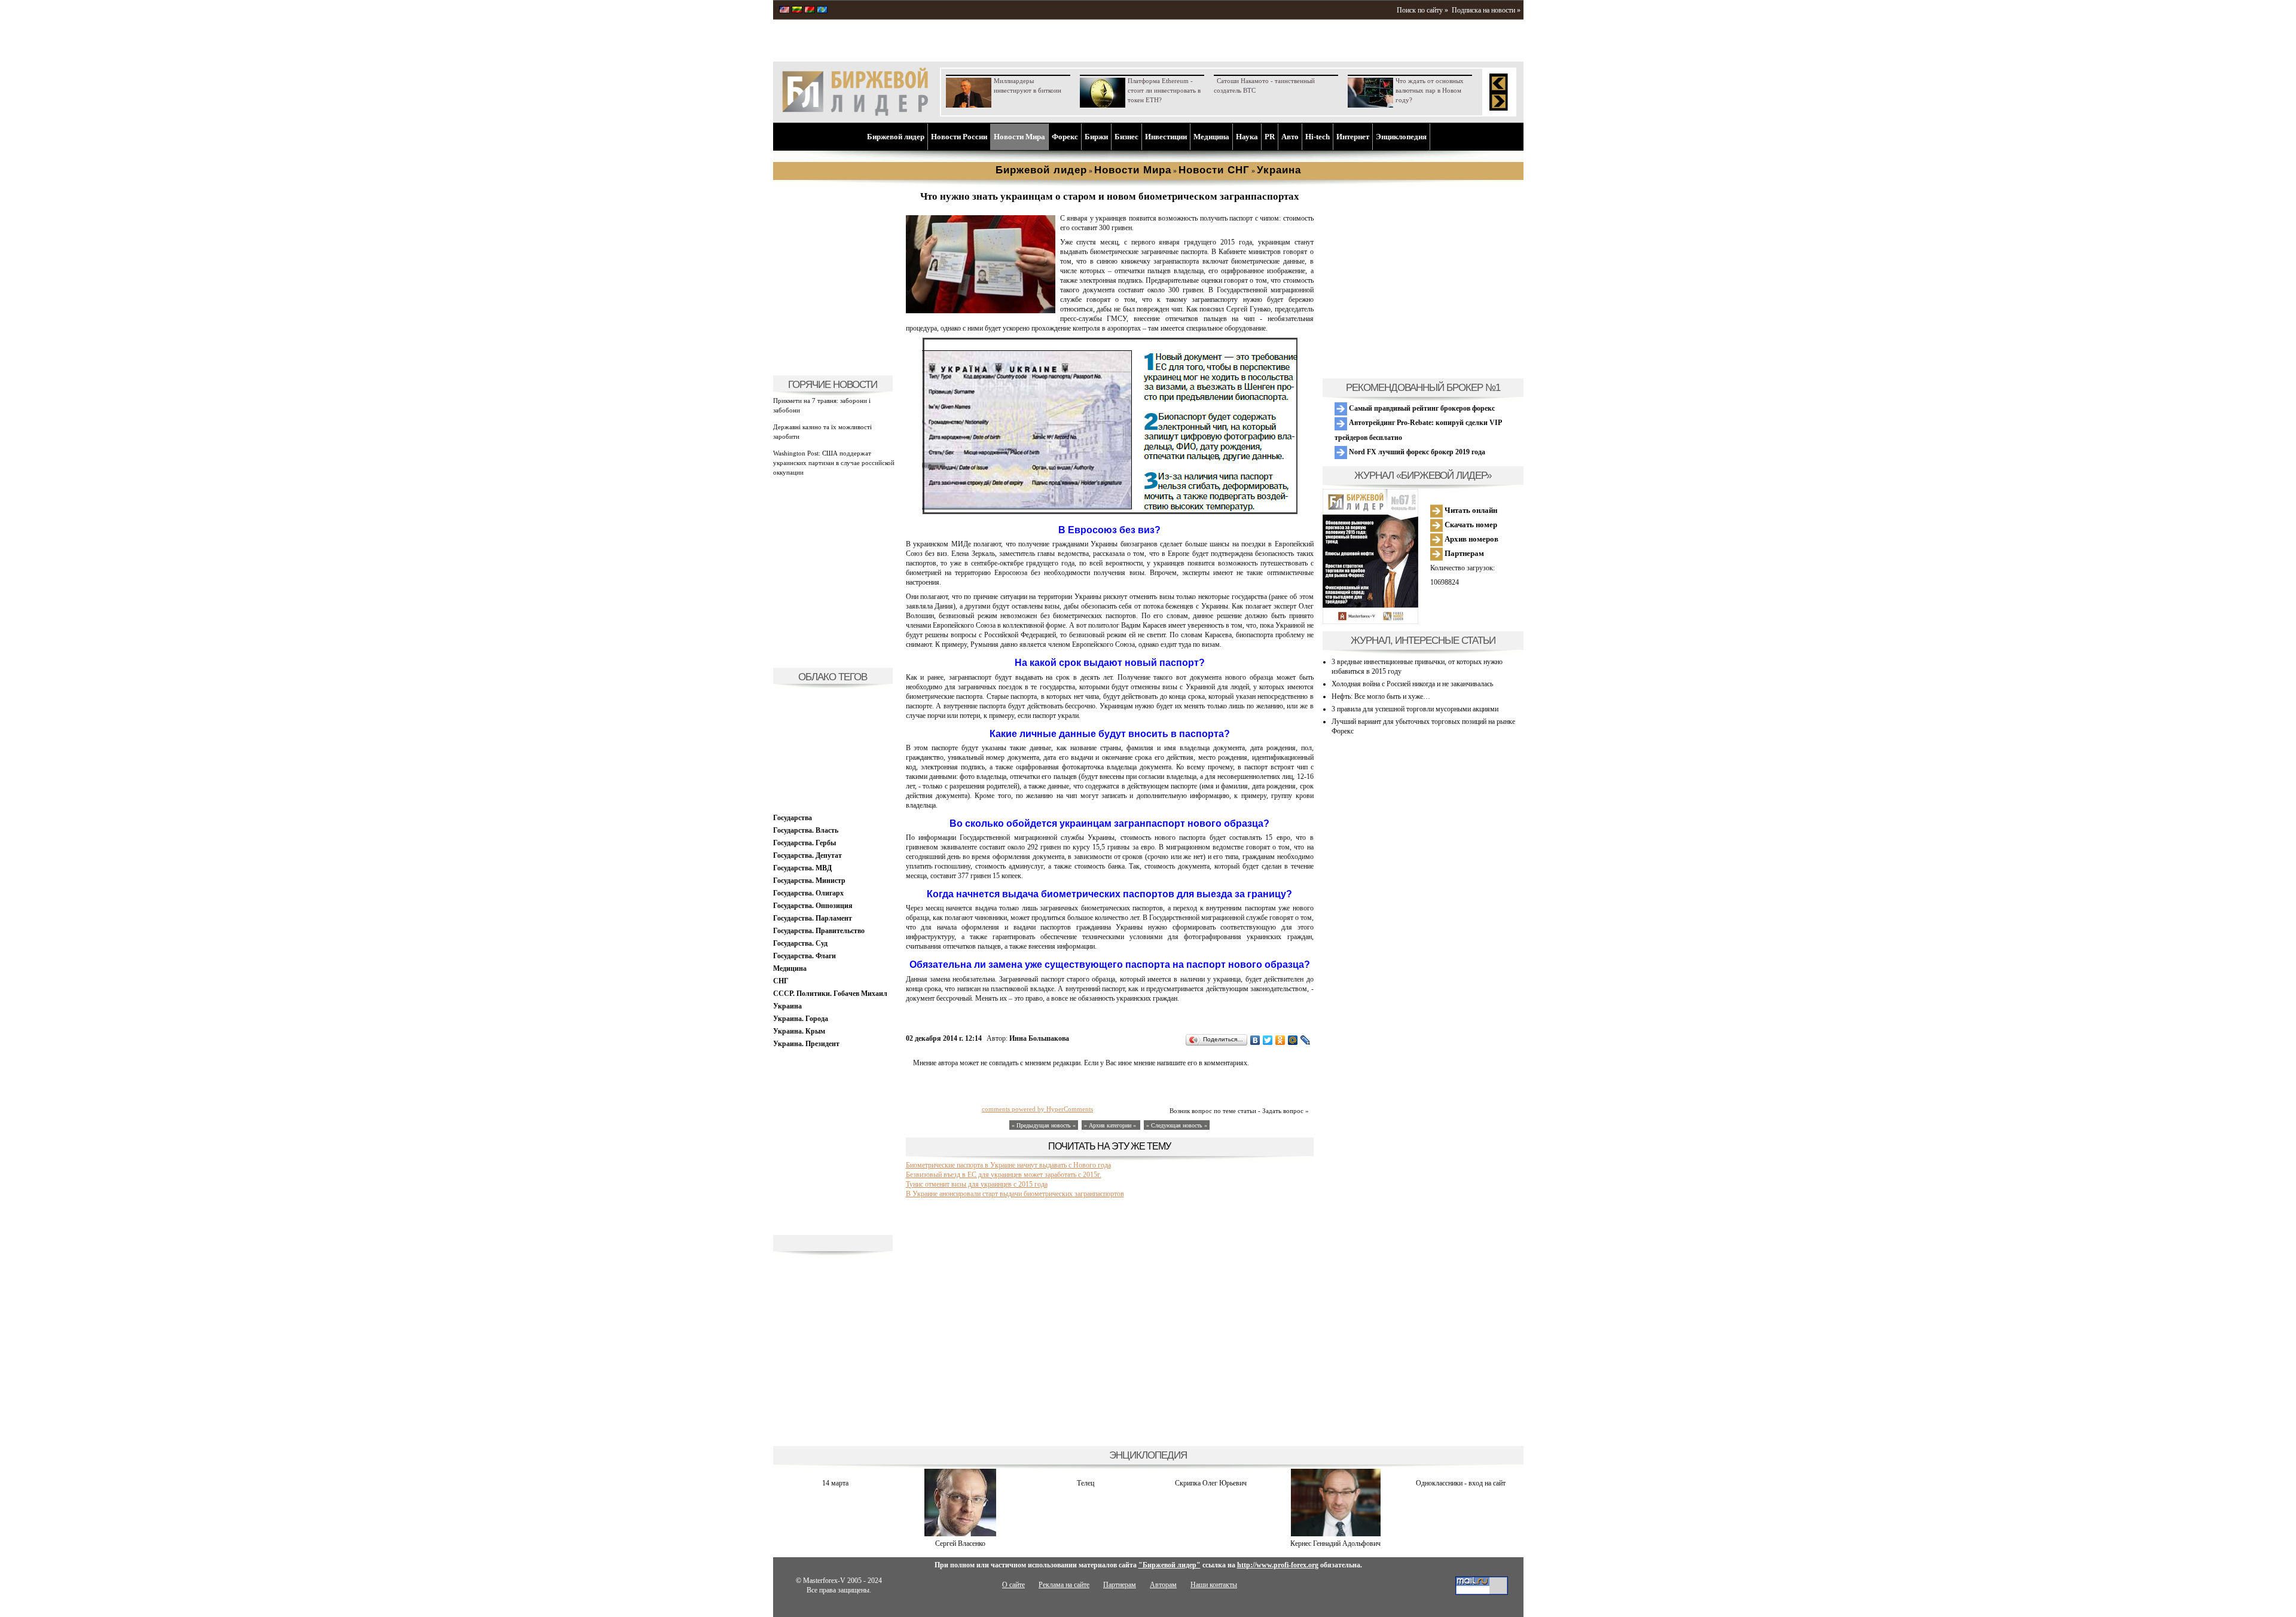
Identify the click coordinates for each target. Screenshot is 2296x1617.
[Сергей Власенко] (960, 1534)
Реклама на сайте (1064, 1585)
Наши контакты (1214, 1585)
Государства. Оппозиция (813, 906)
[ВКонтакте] (1255, 1040)
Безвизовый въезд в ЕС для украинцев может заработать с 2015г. (1004, 1175)
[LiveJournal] (1306, 1040)
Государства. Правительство (819, 931)
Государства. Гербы (804, 843)
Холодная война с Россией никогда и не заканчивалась (1412, 684)
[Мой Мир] (1293, 1040)
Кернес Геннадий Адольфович (1335, 1543)
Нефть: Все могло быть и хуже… (1381, 696)
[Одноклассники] (1280, 1040)
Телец (1086, 1483)
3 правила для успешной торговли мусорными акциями (1415, 709)
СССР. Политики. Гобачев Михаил (830, 994)
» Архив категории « (1111, 1125)
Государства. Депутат (807, 855)
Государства (793, 818)
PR (1270, 137)
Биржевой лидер (896, 137)
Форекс (1065, 137)
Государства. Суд (800, 943)
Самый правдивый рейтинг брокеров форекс (1421, 408)
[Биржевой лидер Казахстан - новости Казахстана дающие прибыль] (822, 11)
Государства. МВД (802, 868)
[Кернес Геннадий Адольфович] (1336, 1534)
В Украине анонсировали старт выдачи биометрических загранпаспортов (1015, 1194)
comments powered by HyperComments (1037, 1109)
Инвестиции (1166, 137)
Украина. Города (801, 1019)
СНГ (781, 981)
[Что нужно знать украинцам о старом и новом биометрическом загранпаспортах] (981, 311)
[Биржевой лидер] (855, 114)
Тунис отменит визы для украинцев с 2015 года (977, 1184)
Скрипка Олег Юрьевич (1211, 1483)
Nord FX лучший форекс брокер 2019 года (1416, 452)
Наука (1247, 137)
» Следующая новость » (1177, 1125)
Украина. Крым (799, 1031)
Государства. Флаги (804, 956)
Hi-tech (1318, 137)
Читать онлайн (1470, 510)
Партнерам (1463, 553)
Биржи (1096, 137)
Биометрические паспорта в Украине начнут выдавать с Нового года (1008, 1165)
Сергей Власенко (960, 1543)
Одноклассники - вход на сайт (1461, 1483)
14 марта (835, 1483)
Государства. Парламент (813, 918)
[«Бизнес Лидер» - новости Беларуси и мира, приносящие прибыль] (810, 11)
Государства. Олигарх (808, 893)
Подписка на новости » (1486, 10)
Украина (787, 1006)
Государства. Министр (809, 881)
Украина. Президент (806, 1044)
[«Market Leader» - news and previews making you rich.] (784, 11)
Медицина (1211, 137)
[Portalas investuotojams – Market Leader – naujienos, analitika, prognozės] (797, 11)
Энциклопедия (1401, 137)
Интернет (1353, 137)
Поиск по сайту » (1422, 10)
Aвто (1290, 137)
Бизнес (1126, 137)
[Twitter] (1268, 1040)
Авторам (1163, 1585)
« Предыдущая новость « (1044, 1125)
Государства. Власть (806, 830)
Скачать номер (1470, 525)
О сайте (1013, 1585)
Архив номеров (1471, 539)
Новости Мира (1019, 137)
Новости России (959, 137)
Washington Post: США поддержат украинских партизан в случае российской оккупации (834, 463)
